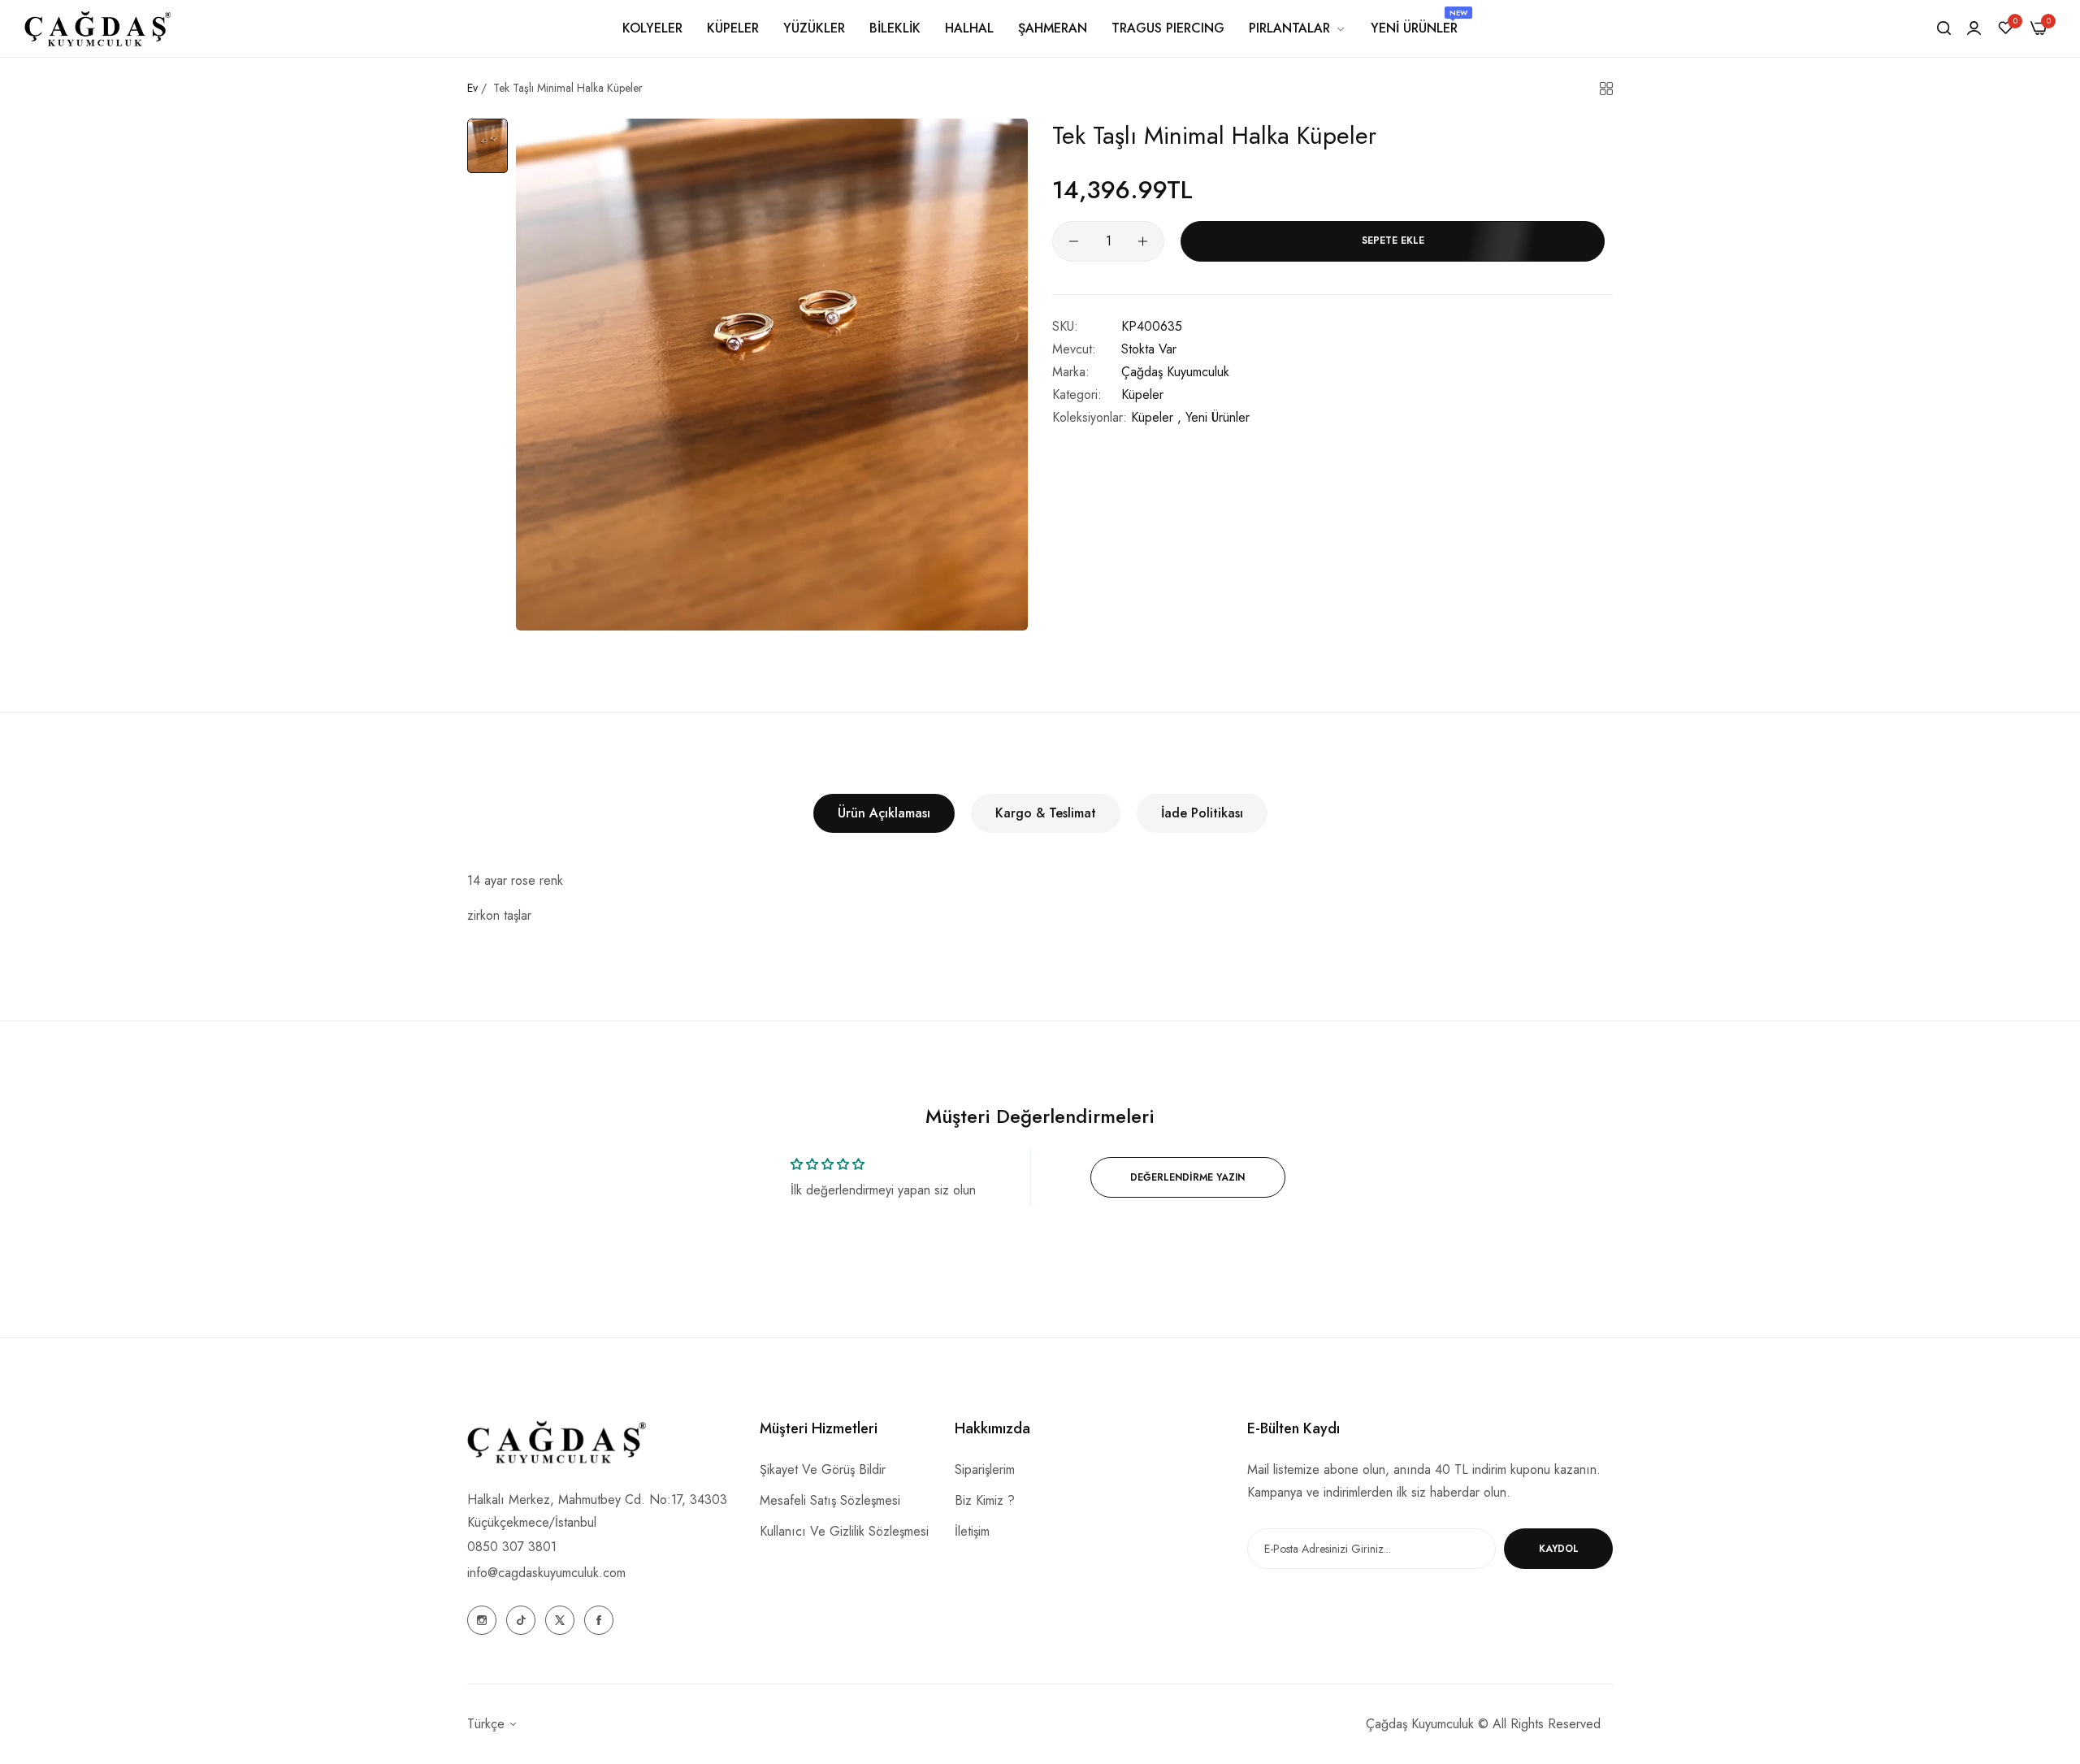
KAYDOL (1559, 1549)
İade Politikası (1202, 813)
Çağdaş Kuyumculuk (1175, 372)
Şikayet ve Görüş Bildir (823, 1469)
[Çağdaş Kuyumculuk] (97, 28)
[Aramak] (1944, 28)
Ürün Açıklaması (884, 813)
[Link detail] (482, 1620)
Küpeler (1142, 394)
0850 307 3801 (512, 1547)
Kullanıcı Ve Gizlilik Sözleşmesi (844, 1531)
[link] (1298, 28)
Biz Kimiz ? (985, 1500)
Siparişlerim (985, 1469)
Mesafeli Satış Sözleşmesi (830, 1500)
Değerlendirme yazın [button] (1187, 1177)
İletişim (972, 1531)
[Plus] (1143, 241)
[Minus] (1074, 241)
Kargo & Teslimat (1046, 813)
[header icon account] (1974, 28)
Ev (472, 88)
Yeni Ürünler (1218, 417)
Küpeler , (1156, 417)
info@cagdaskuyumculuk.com (546, 1573)
